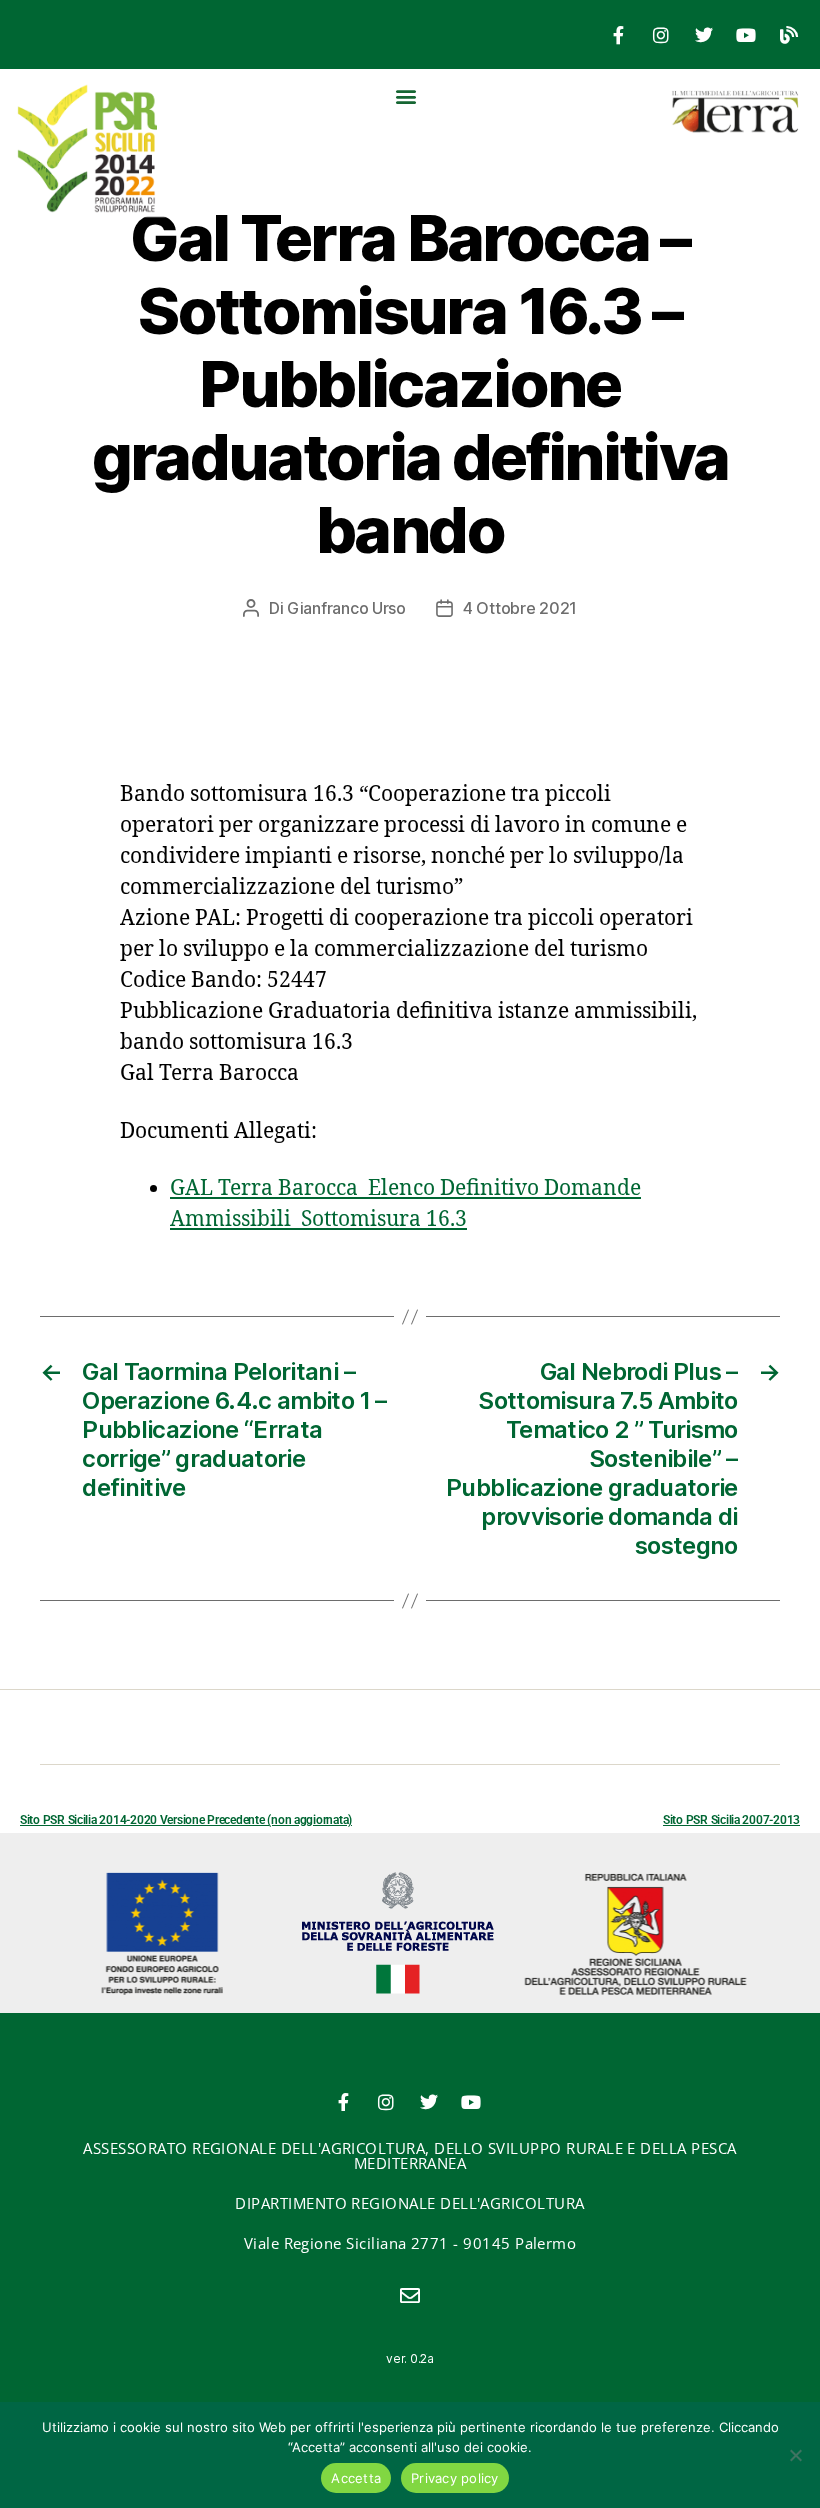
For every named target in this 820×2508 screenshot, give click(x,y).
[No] (795, 2455)
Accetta (356, 2478)
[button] (406, 95)
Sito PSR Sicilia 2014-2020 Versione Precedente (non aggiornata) (186, 1820)
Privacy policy (455, 2478)
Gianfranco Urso (346, 608)
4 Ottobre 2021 (520, 608)
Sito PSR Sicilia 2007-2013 (731, 1820)
